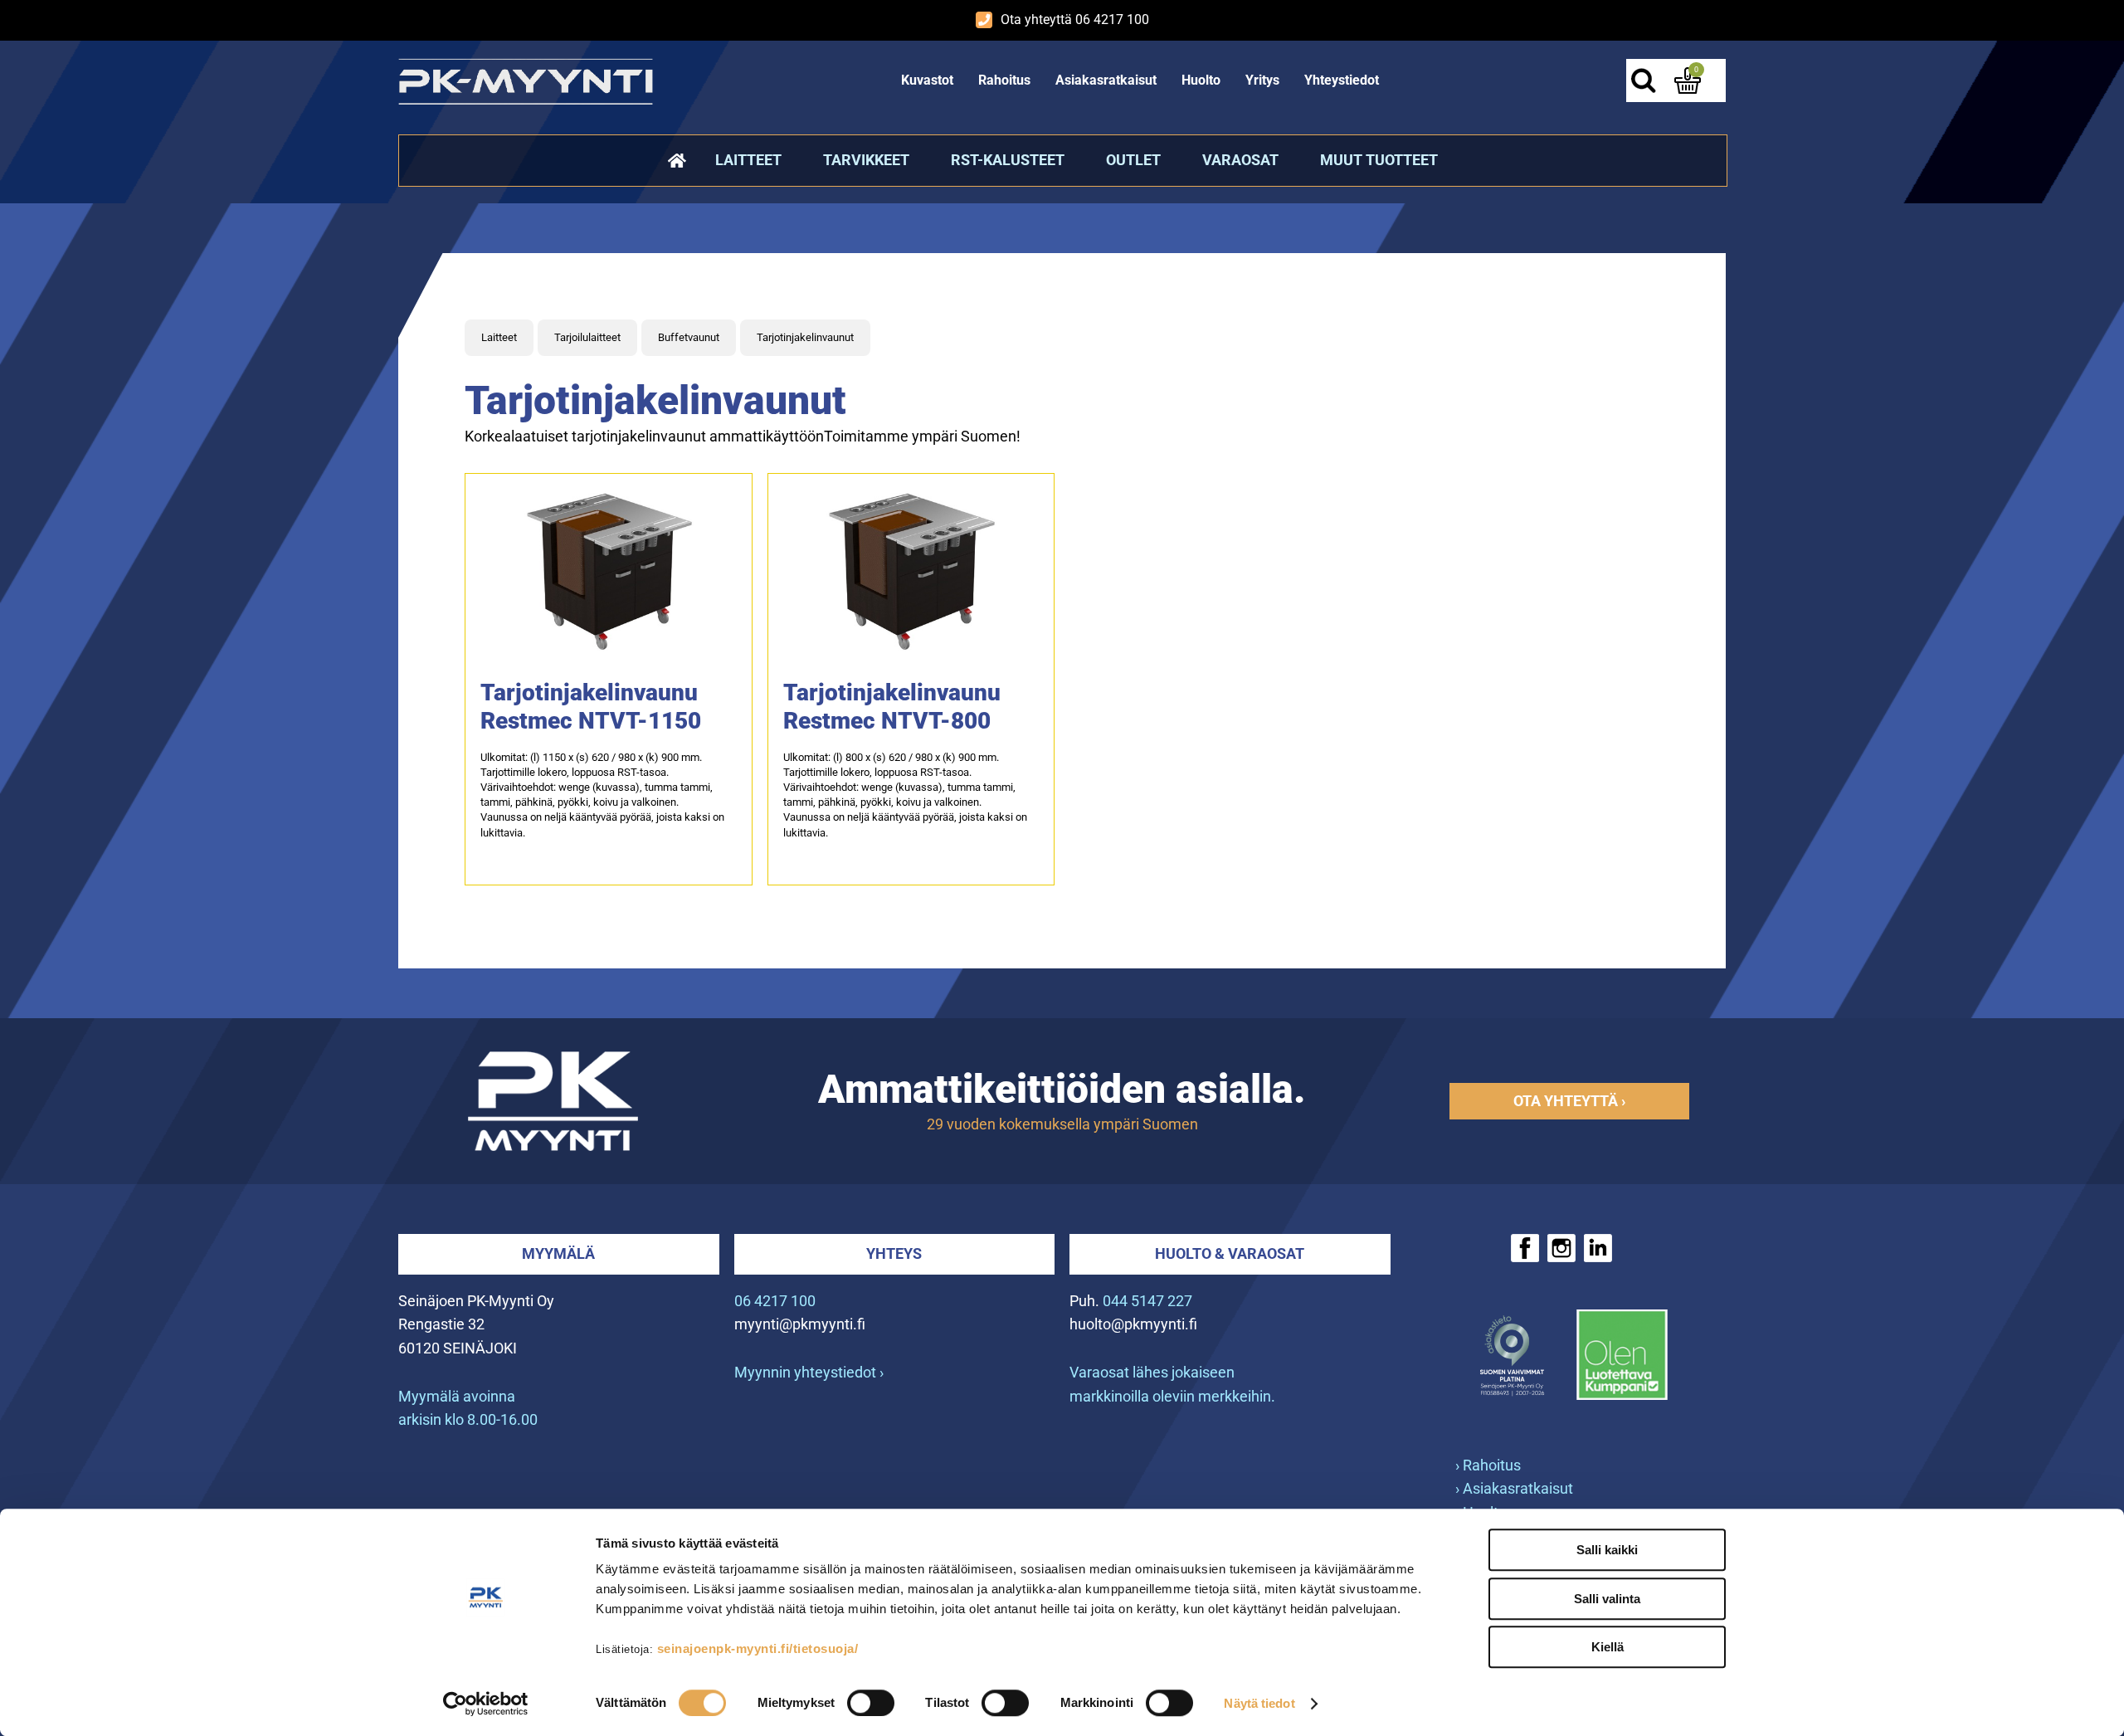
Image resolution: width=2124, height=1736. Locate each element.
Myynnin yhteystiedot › (809, 1372)
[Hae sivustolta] (1643, 80)
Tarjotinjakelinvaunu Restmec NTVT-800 (892, 707)
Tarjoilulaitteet (587, 337)
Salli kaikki (1607, 1550)
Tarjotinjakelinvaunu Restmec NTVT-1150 (591, 707)
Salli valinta (1607, 1599)
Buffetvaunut (689, 337)
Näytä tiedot (1259, 1703)
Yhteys (894, 1253)
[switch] (871, 1703)
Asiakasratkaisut (1106, 80)
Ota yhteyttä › (1569, 1101)
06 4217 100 (775, 1301)
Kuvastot (927, 80)
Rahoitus (1004, 80)
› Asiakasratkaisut (1514, 1488)
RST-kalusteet (1008, 160)
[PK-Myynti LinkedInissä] (1598, 1248)
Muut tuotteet (1379, 160)
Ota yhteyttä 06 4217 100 (1075, 20)
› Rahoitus (1488, 1465)
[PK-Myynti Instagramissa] (1561, 1248)
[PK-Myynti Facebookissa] (1525, 1248)
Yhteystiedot (1342, 80)
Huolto (1201, 80)
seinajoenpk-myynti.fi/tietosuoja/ (758, 1648)
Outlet (1133, 160)
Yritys (1262, 80)
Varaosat (1240, 160)
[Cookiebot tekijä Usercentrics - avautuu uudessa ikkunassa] (486, 1704)
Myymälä (558, 1253)
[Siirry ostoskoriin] (1688, 80)
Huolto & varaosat (1230, 1253)
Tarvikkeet (866, 160)
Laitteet (748, 160)
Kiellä (1608, 1647)
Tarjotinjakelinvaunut (805, 337)
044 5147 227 (1147, 1301)
